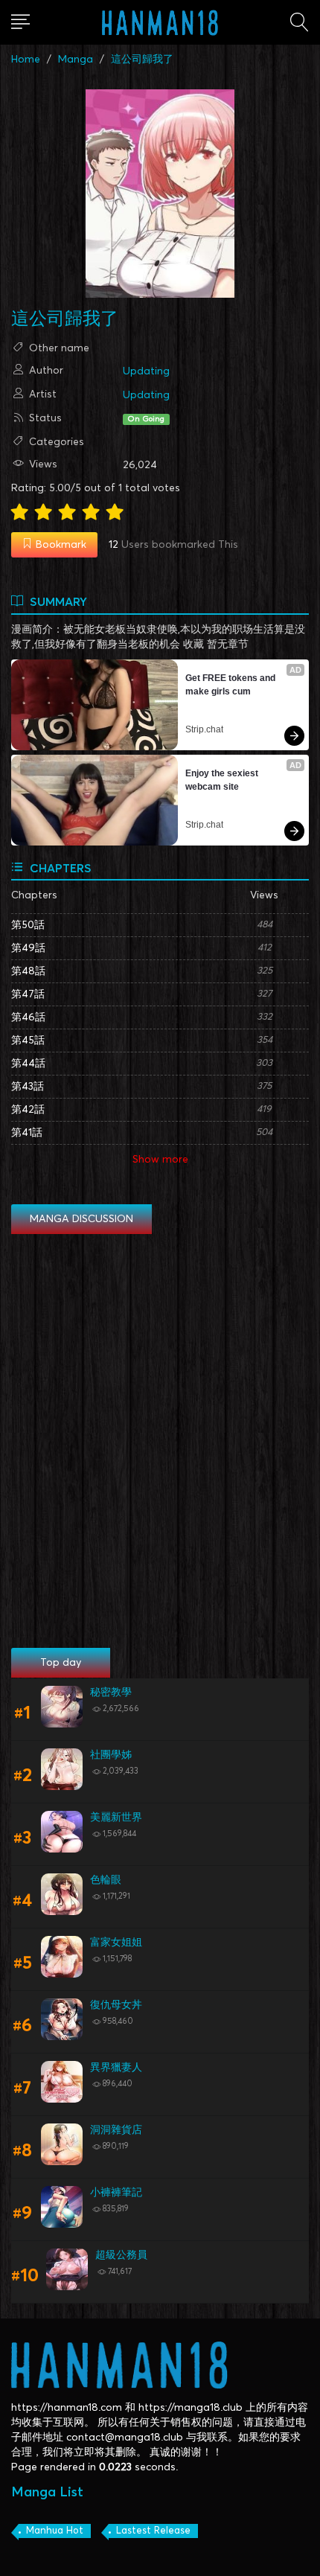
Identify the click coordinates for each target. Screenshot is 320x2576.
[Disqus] (160, 1442)
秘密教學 (111, 1693)
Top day (61, 1663)
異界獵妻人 (116, 2068)
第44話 (28, 1064)
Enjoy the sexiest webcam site (223, 780)
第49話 (28, 948)
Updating (146, 371)
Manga (76, 60)
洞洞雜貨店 (116, 2130)
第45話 (28, 1041)
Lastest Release (153, 2531)
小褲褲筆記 (116, 2193)
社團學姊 (111, 1755)
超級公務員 (121, 2255)
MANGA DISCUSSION (81, 1219)
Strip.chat (204, 729)
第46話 (28, 1017)
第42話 (28, 1110)
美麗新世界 (116, 1818)
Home (26, 60)
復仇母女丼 (116, 2005)
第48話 (28, 971)
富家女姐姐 (116, 1943)
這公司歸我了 (142, 60)
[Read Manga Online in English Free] (160, 22)
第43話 (28, 1087)
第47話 (28, 994)
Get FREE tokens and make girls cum (231, 685)
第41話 (27, 1133)
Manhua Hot (55, 2531)
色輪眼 (106, 1880)
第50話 (28, 925)
